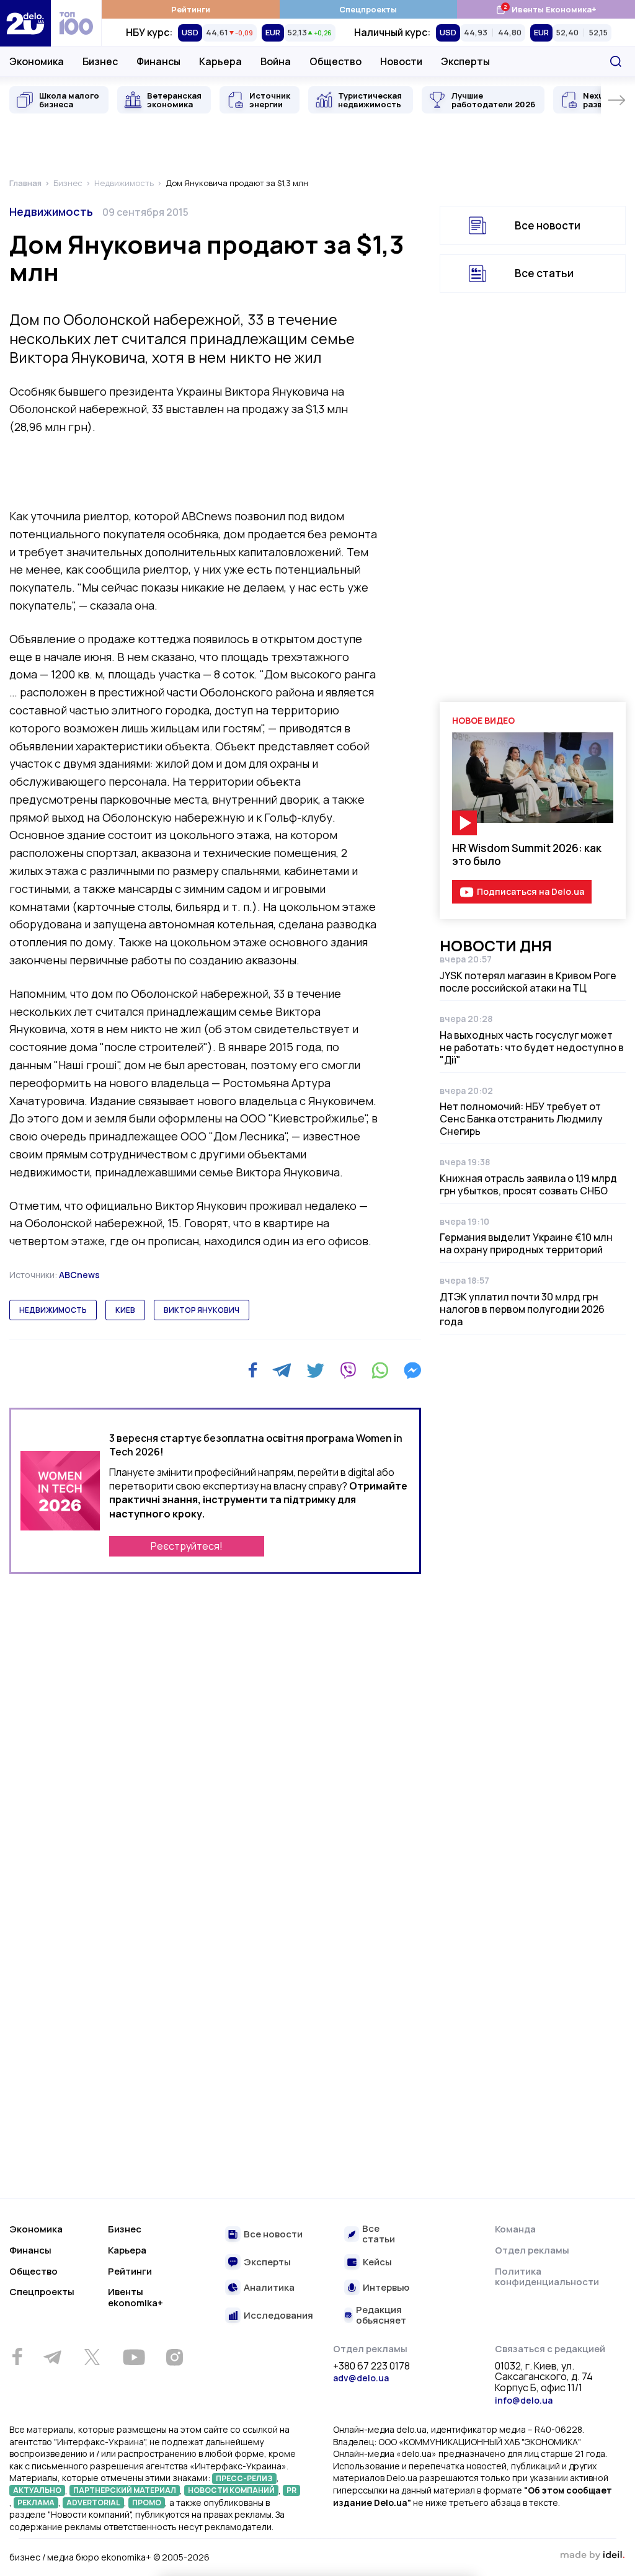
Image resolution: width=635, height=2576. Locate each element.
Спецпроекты (368, 9)
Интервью (386, 2288)
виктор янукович (202, 1310)
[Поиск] (616, 61)
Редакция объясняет (381, 2315)
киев (125, 1310)
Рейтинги (191, 9)
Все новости (548, 225)
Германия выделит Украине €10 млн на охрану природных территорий (526, 1243)
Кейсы (377, 2263)
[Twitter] (315, 1370)
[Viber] (348, 1370)
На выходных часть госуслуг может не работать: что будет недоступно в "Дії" (532, 1047)
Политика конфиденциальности (547, 2277)
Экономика (37, 61)
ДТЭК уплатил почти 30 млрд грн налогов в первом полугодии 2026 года (522, 1309)
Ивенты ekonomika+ (135, 2297)
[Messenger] (412, 1370)
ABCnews (79, 1275)
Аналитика (269, 2288)
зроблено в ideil (592, 2556)
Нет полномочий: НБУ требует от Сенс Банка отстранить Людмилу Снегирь (521, 1119)
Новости (401, 61)
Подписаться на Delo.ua (531, 891)
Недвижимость (51, 211)
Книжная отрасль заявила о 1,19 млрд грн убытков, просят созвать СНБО (528, 1184)
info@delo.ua (524, 2400)
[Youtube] (134, 2357)
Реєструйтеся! (187, 1546)
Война (276, 61)
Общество (335, 61)
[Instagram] (174, 2357)
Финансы (158, 61)
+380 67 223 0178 (371, 2366)
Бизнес (100, 61)
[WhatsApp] (380, 1370)
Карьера (220, 61)
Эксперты (465, 61)
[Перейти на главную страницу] (25, 23)
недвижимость (53, 1310)
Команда (515, 2229)
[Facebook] (253, 1370)
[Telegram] (282, 1370)
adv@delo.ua (361, 2378)
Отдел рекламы (532, 2250)
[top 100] (76, 23)
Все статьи (544, 273)
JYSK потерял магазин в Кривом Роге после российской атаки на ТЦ (528, 982)
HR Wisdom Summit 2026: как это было (527, 855)
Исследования (278, 2316)
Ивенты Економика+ (546, 9)
